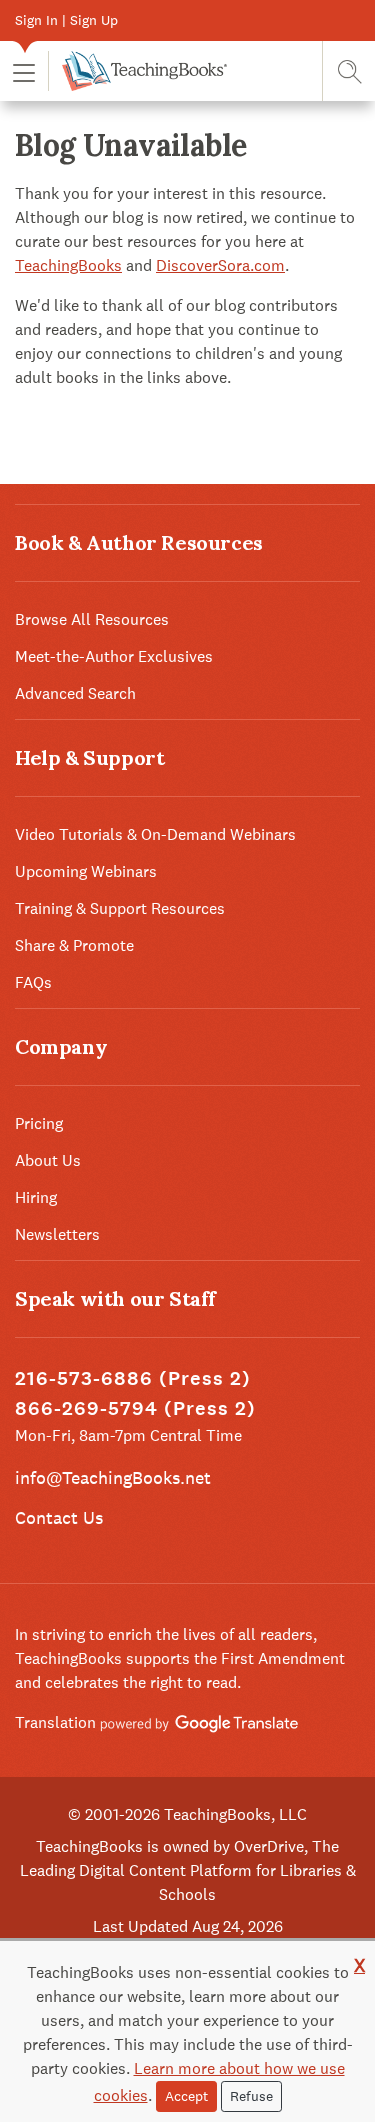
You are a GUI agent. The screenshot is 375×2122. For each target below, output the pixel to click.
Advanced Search (75, 693)
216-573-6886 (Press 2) (133, 1378)
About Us (48, 1160)
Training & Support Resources (120, 908)
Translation (57, 1722)
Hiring (36, 1197)
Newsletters (57, 1234)
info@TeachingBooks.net (113, 1477)
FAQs (33, 982)
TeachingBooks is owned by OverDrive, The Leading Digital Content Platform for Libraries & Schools (188, 1870)
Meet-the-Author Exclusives (114, 656)
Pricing (39, 1123)
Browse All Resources (92, 619)
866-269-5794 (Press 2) (135, 1408)
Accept (186, 2096)
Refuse (251, 2096)
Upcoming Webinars (86, 871)
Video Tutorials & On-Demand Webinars (155, 834)
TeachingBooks (68, 265)
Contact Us (59, 1517)
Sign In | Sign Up (66, 20)
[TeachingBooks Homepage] (137, 71)
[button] (24, 71)
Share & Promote (74, 945)
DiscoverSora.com (220, 265)
